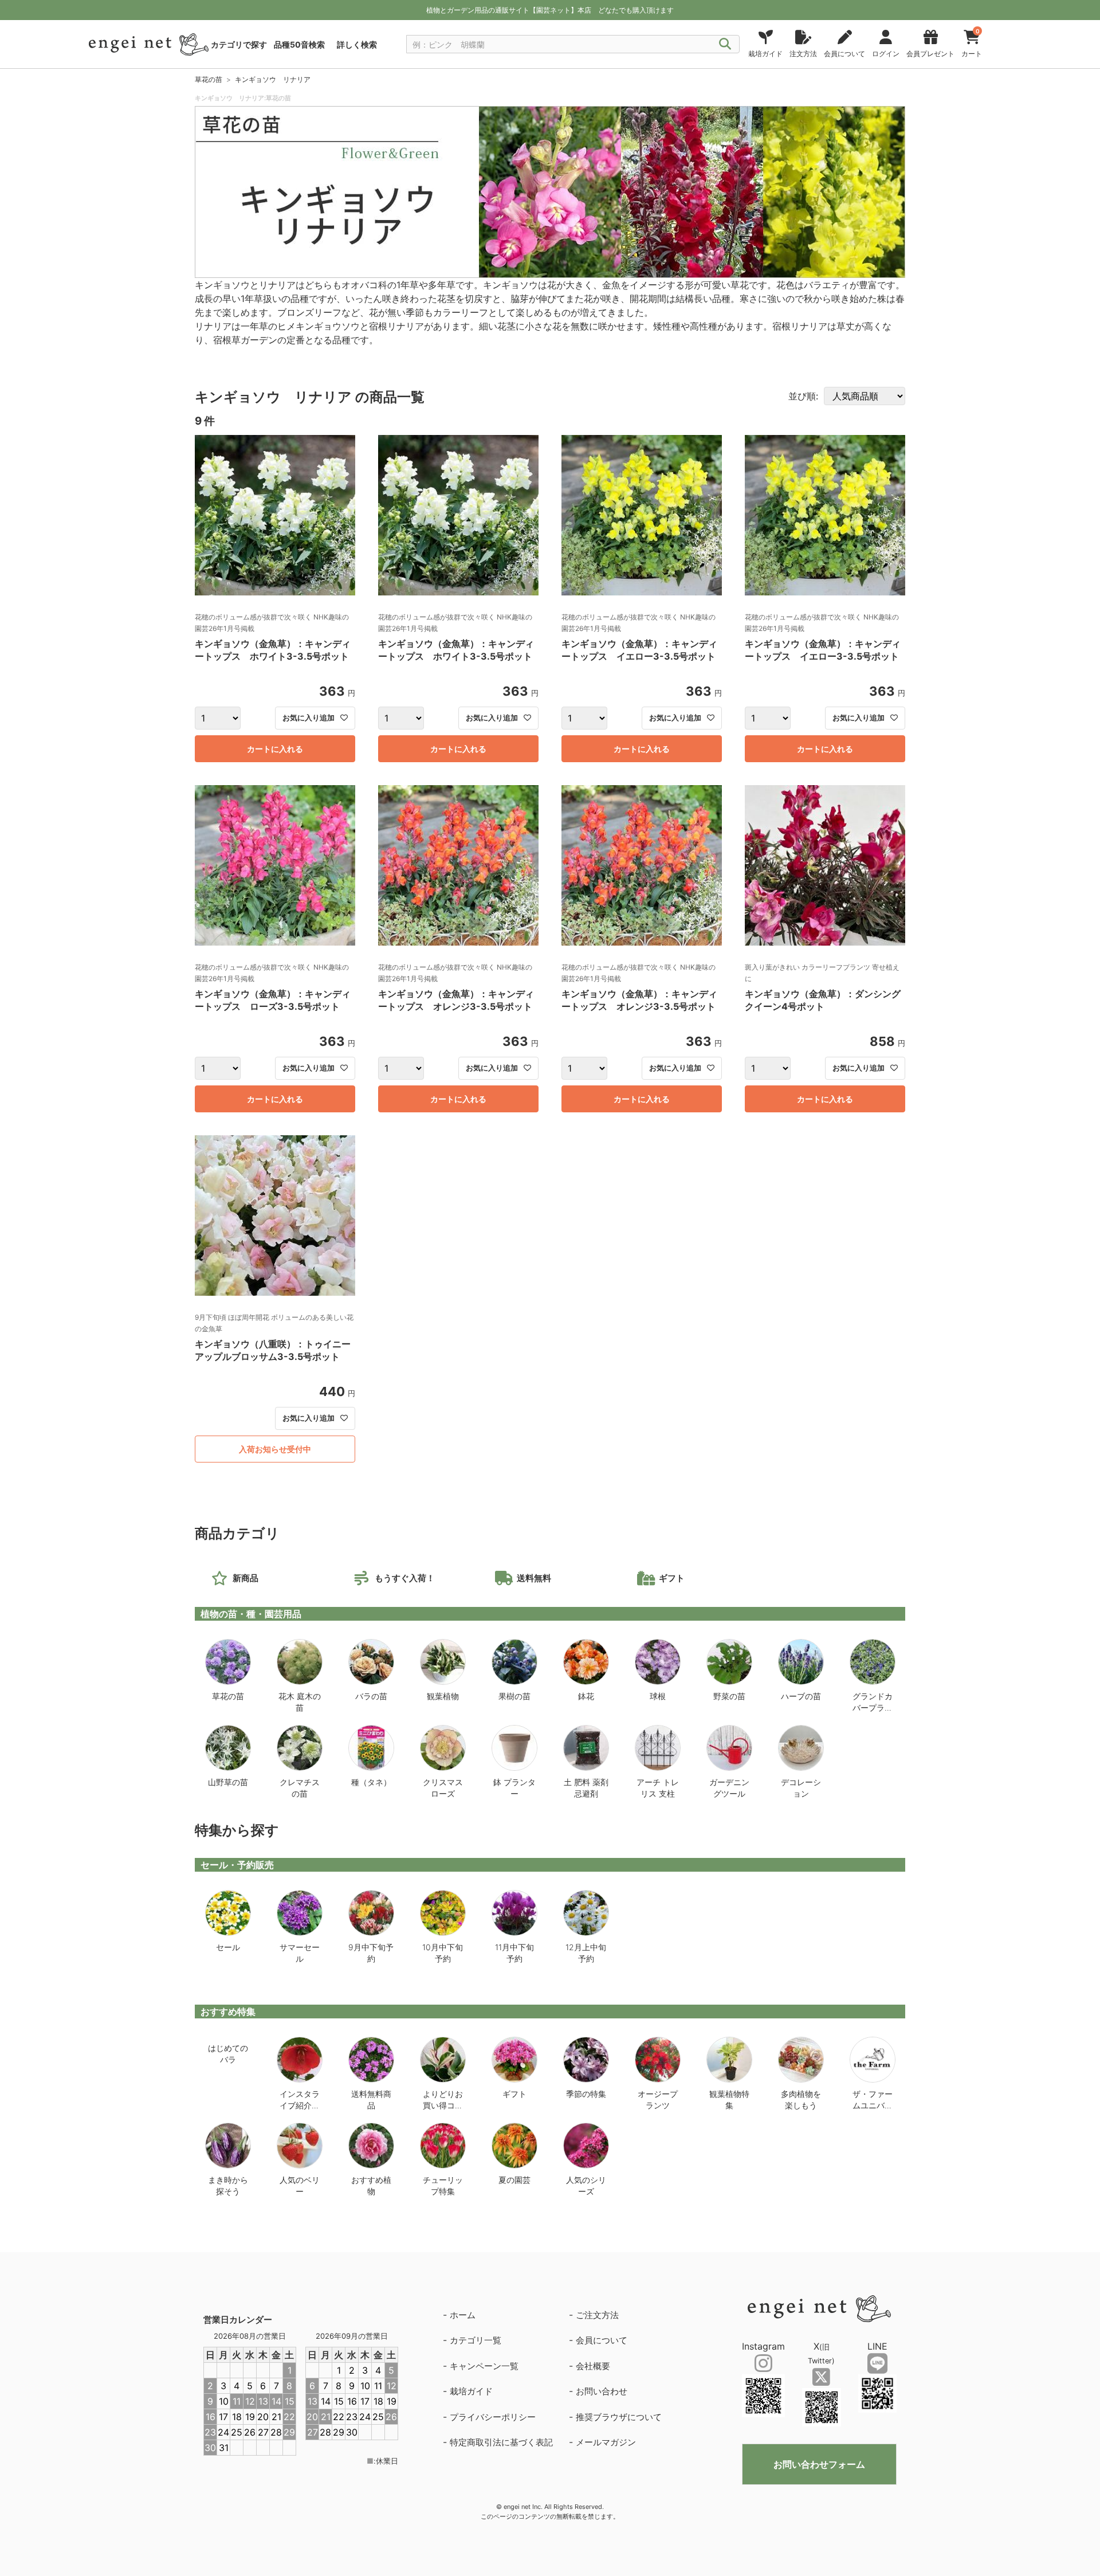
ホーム (463, 2315)
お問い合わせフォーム (819, 2464)
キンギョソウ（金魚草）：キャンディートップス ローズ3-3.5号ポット (273, 1000)
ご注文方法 (597, 2315)
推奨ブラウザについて (619, 2417)
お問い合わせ (602, 2391)
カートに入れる (275, 749)
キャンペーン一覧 (484, 2366)
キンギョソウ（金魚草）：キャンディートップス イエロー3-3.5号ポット (639, 650)
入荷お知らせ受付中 (275, 1449)
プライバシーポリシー (493, 2417)
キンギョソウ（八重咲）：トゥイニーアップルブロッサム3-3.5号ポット (273, 1350)
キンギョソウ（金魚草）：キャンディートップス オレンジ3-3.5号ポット (456, 1000)
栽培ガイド (471, 2391)
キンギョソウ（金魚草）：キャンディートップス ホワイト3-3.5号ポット (273, 650)
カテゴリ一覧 (476, 2340)
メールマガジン (606, 2442)
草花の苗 (209, 79)
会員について (602, 2340)
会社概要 (593, 2366)
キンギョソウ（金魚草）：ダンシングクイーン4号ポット (823, 1000)
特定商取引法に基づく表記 (501, 2442)
